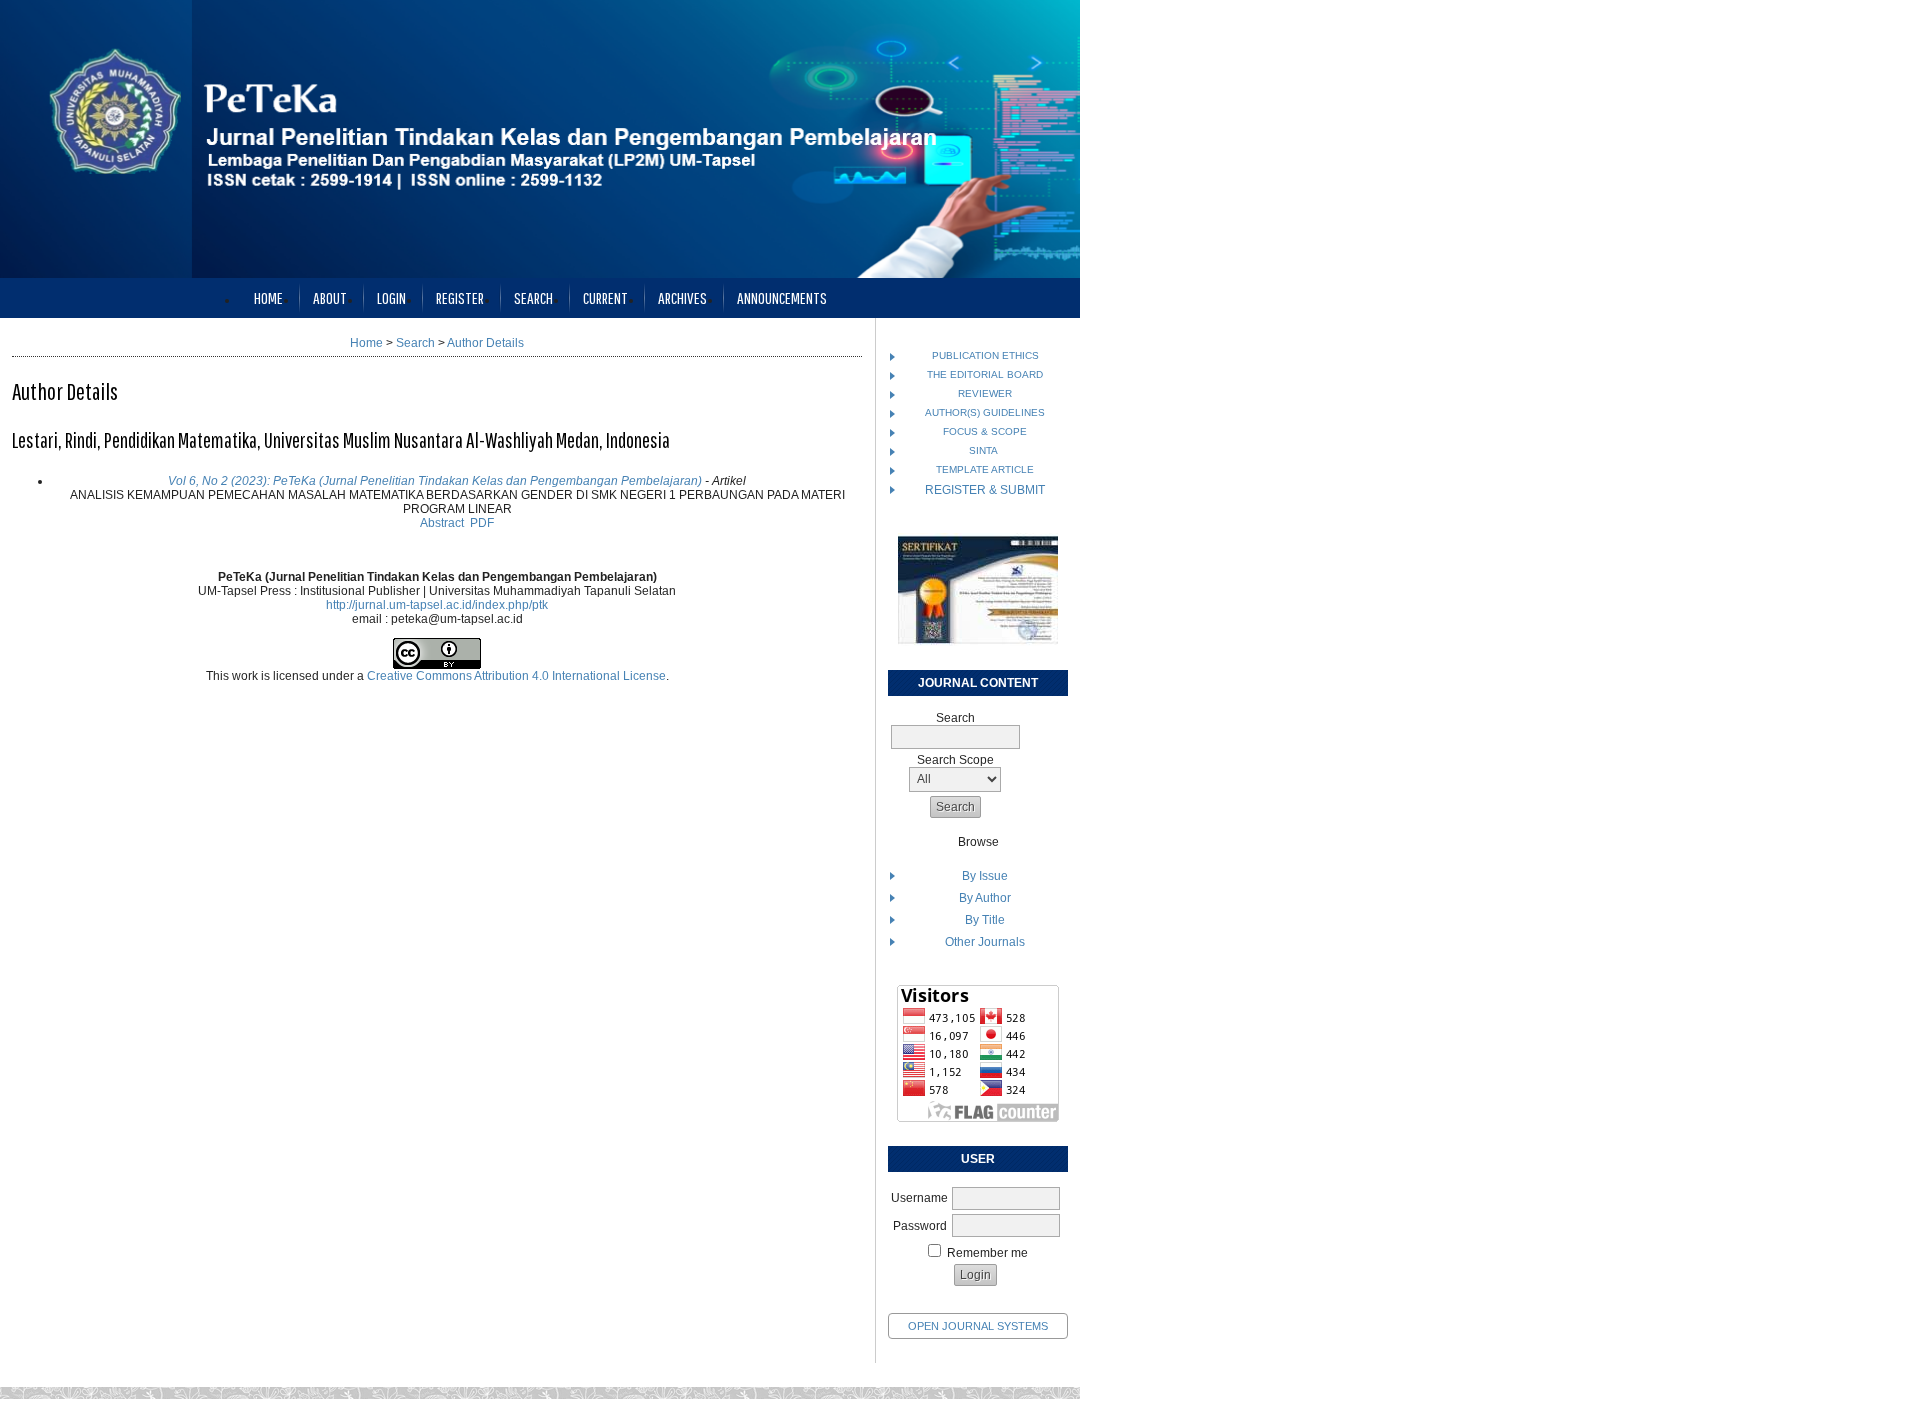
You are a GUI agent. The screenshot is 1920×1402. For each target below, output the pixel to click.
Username (919, 1198)
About (330, 297)
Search (533, 297)
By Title (985, 920)
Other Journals (985, 942)
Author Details (485, 343)
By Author (985, 898)
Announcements (782, 297)
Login (391, 297)
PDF (482, 523)
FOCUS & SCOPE (985, 431)
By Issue (985, 876)
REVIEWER (985, 393)
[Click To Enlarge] (978, 589)
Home (268, 297)
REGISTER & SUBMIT (985, 490)
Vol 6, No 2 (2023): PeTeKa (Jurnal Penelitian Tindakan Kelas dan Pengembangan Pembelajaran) (435, 481)
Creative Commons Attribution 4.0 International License (516, 676)
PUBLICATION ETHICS (985, 355)
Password (920, 1226)
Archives (682, 297)
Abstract (442, 523)
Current (605, 297)
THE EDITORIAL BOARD (985, 374)
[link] (978, 1118)
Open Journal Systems (978, 1326)
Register (460, 297)
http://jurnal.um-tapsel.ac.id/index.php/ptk (437, 605)
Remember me (987, 1253)
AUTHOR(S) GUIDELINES (985, 412)
